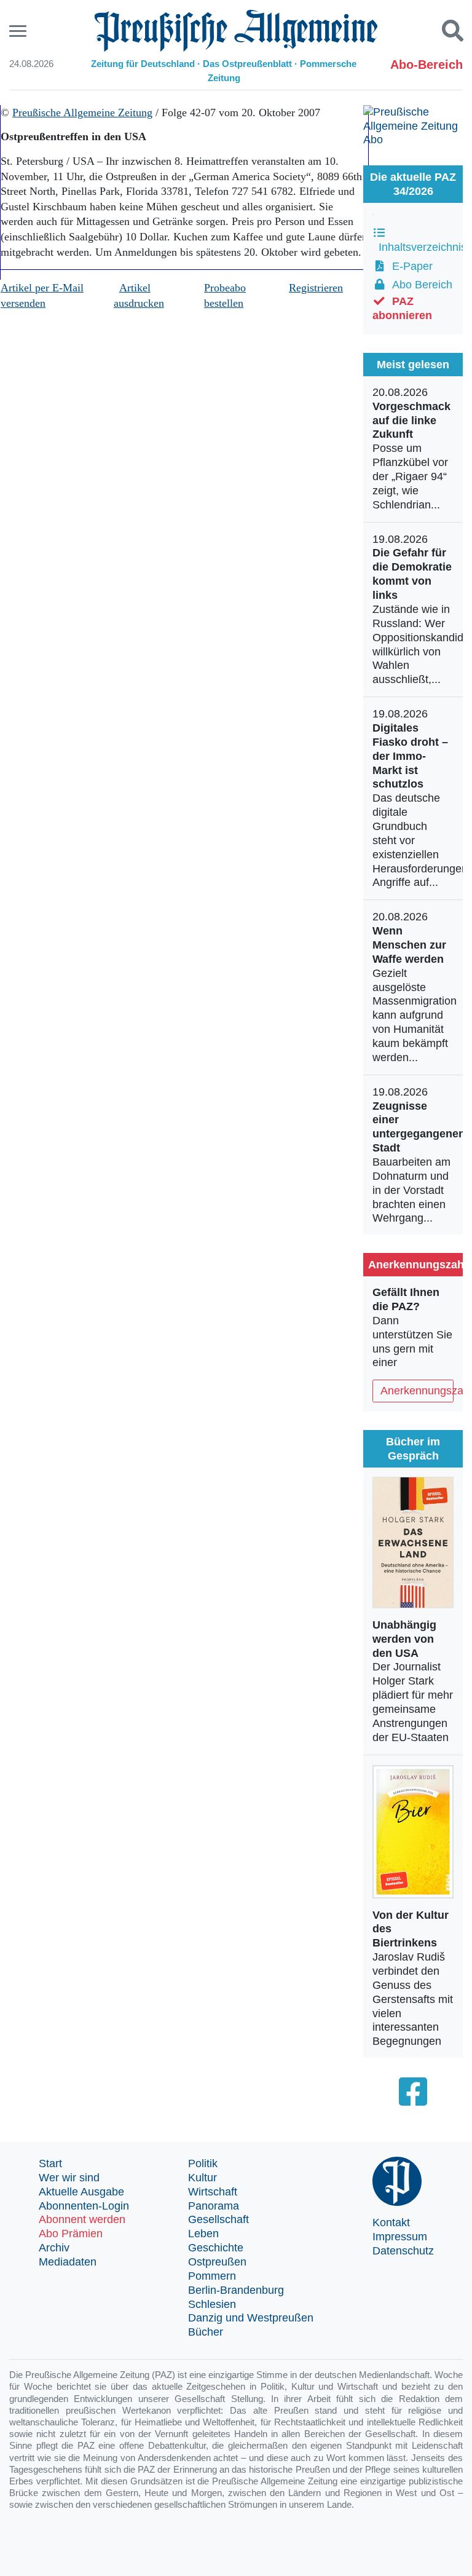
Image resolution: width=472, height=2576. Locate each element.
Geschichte (216, 2248)
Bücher (206, 2332)
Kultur (203, 2178)
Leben (203, 2234)
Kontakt (391, 2222)
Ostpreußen (217, 2262)
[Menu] (19, 31)
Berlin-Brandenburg (236, 2290)
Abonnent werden (82, 2219)
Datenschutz (403, 2251)
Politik (203, 2163)
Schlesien (212, 2304)
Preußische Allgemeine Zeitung (82, 113)
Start (50, 2163)
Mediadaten (68, 2262)
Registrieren (316, 288)
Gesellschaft (218, 2219)
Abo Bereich (419, 285)
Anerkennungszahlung (417, 1391)
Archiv (54, 2248)
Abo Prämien (71, 2234)
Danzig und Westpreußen (251, 2318)
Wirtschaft (213, 2192)
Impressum (400, 2237)
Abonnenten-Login (84, 2206)
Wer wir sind (69, 2178)
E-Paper (409, 266)
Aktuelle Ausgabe (81, 2192)
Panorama (214, 2206)
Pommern (212, 2276)
